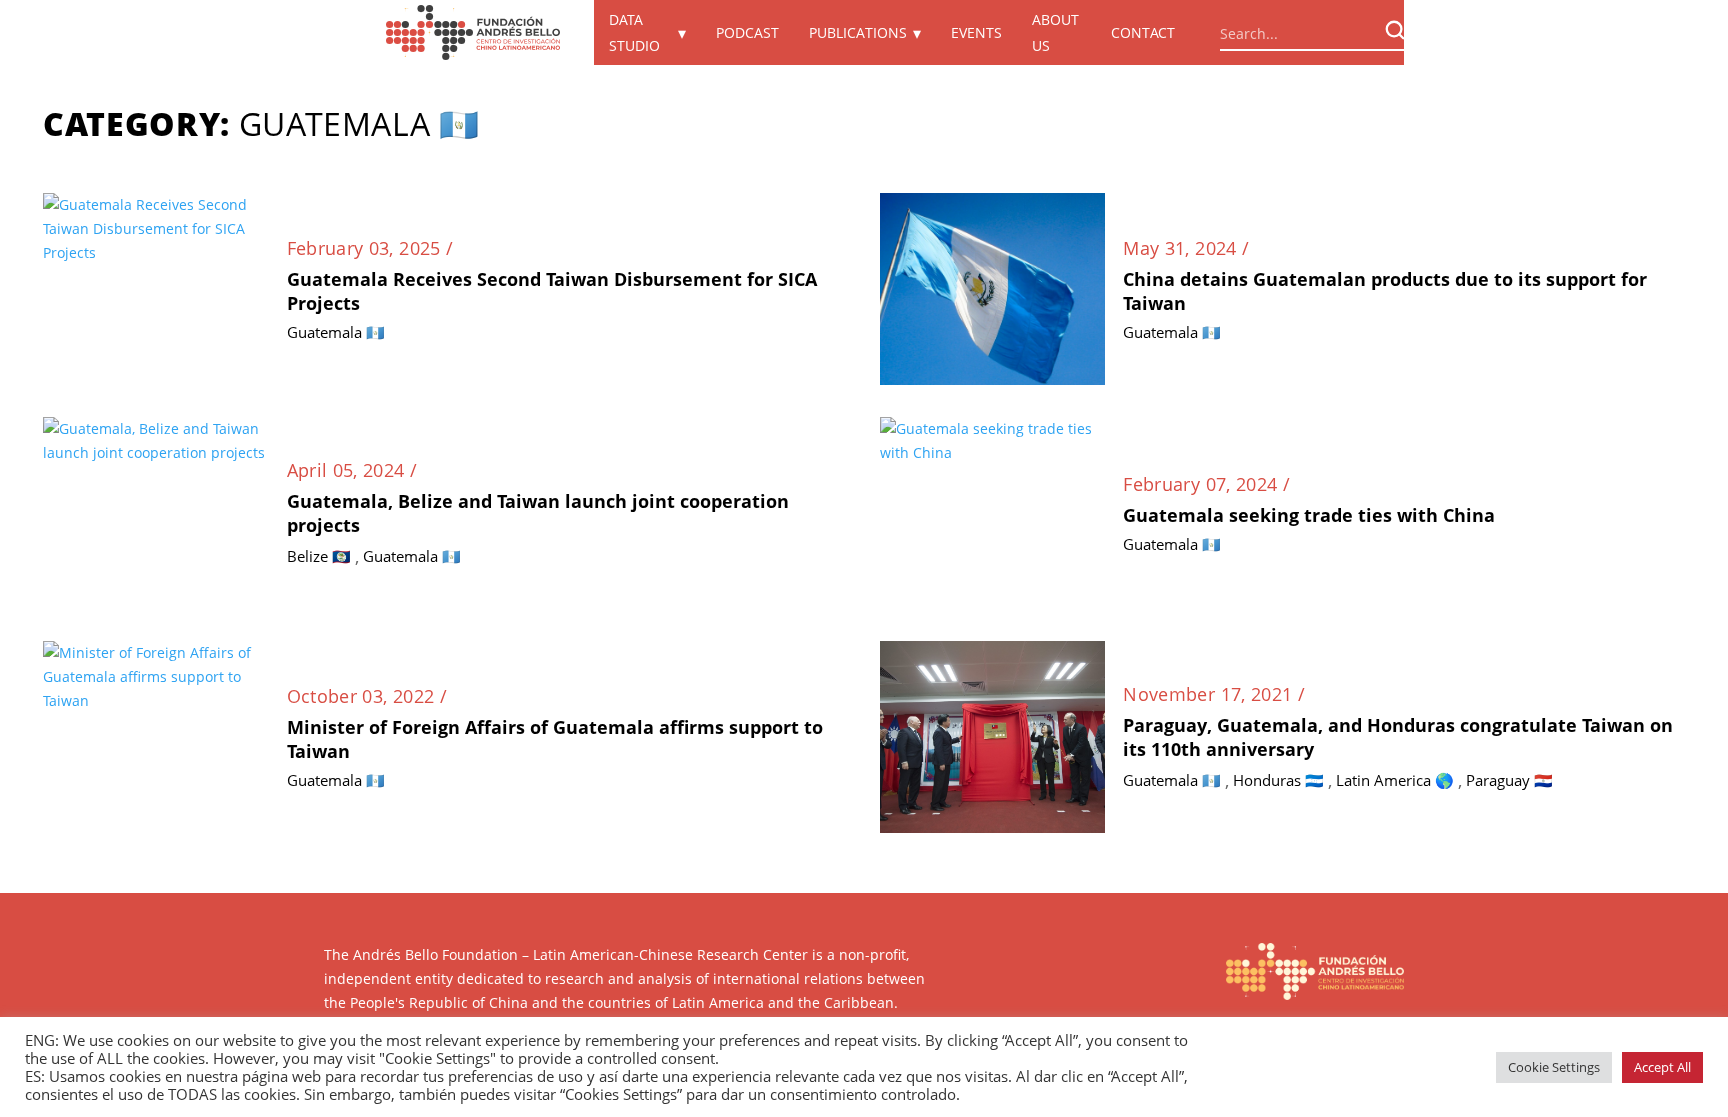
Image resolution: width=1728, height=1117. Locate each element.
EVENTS (976, 32)
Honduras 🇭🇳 (1278, 780)
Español (1464, 33)
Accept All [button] (1662, 1067)
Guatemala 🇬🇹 (336, 332)
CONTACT (1143, 32)
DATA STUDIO (634, 32)
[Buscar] (1395, 30)
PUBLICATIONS (858, 32)
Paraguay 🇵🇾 (1509, 780)
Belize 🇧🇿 (319, 556)
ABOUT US (1055, 32)
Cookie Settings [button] (1554, 1067)
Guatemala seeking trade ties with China (1309, 515)
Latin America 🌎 (1395, 780)
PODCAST (747, 32)
